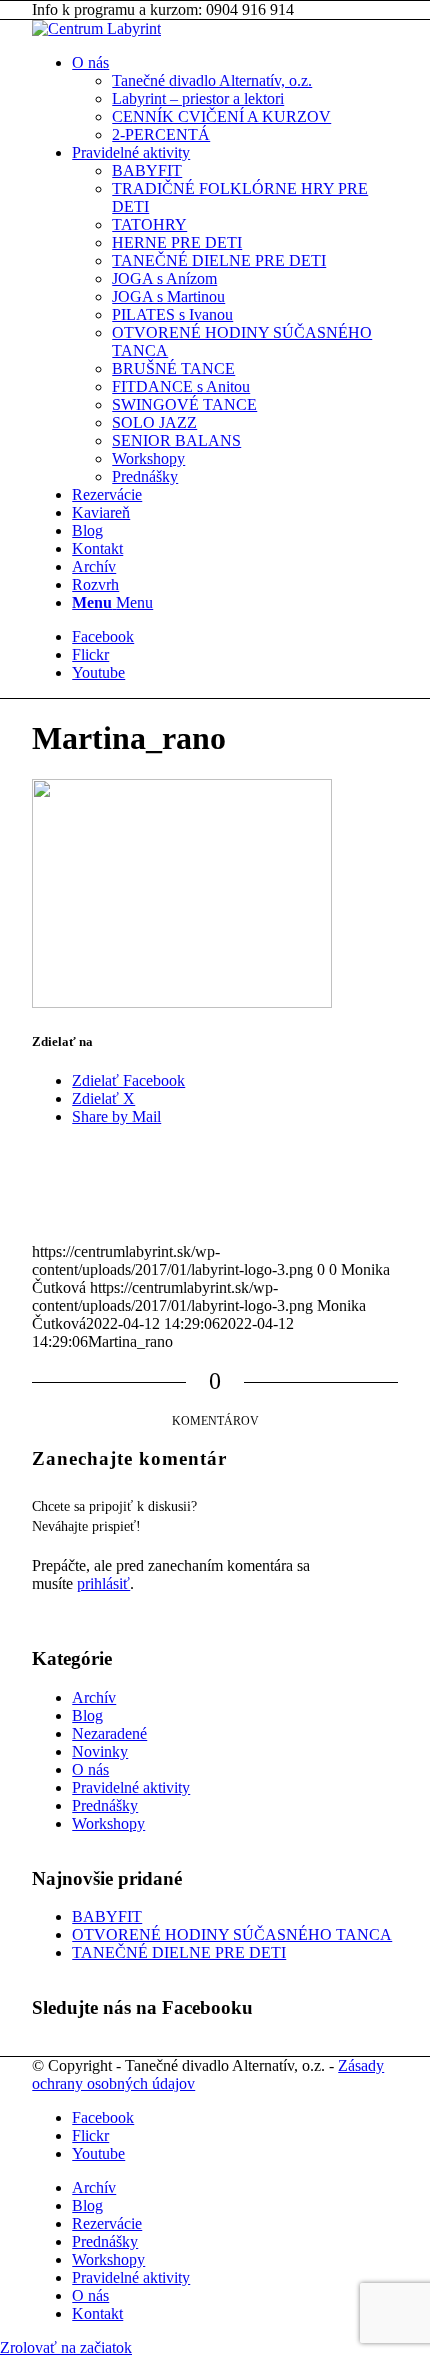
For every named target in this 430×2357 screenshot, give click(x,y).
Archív (94, 1697)
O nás (90, 1769)
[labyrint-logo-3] (96, 28)
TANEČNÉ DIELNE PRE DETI (179, 1952)
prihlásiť (103, 1583)
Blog (87, 1715)
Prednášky (105, 1805)
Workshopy (108, 1823)
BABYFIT (107, 1916)
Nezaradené (109, 1733)
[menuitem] (235, 99)
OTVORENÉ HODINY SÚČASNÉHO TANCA (232, 1934)
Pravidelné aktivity (131, 1787)
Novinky (100, 1751)
